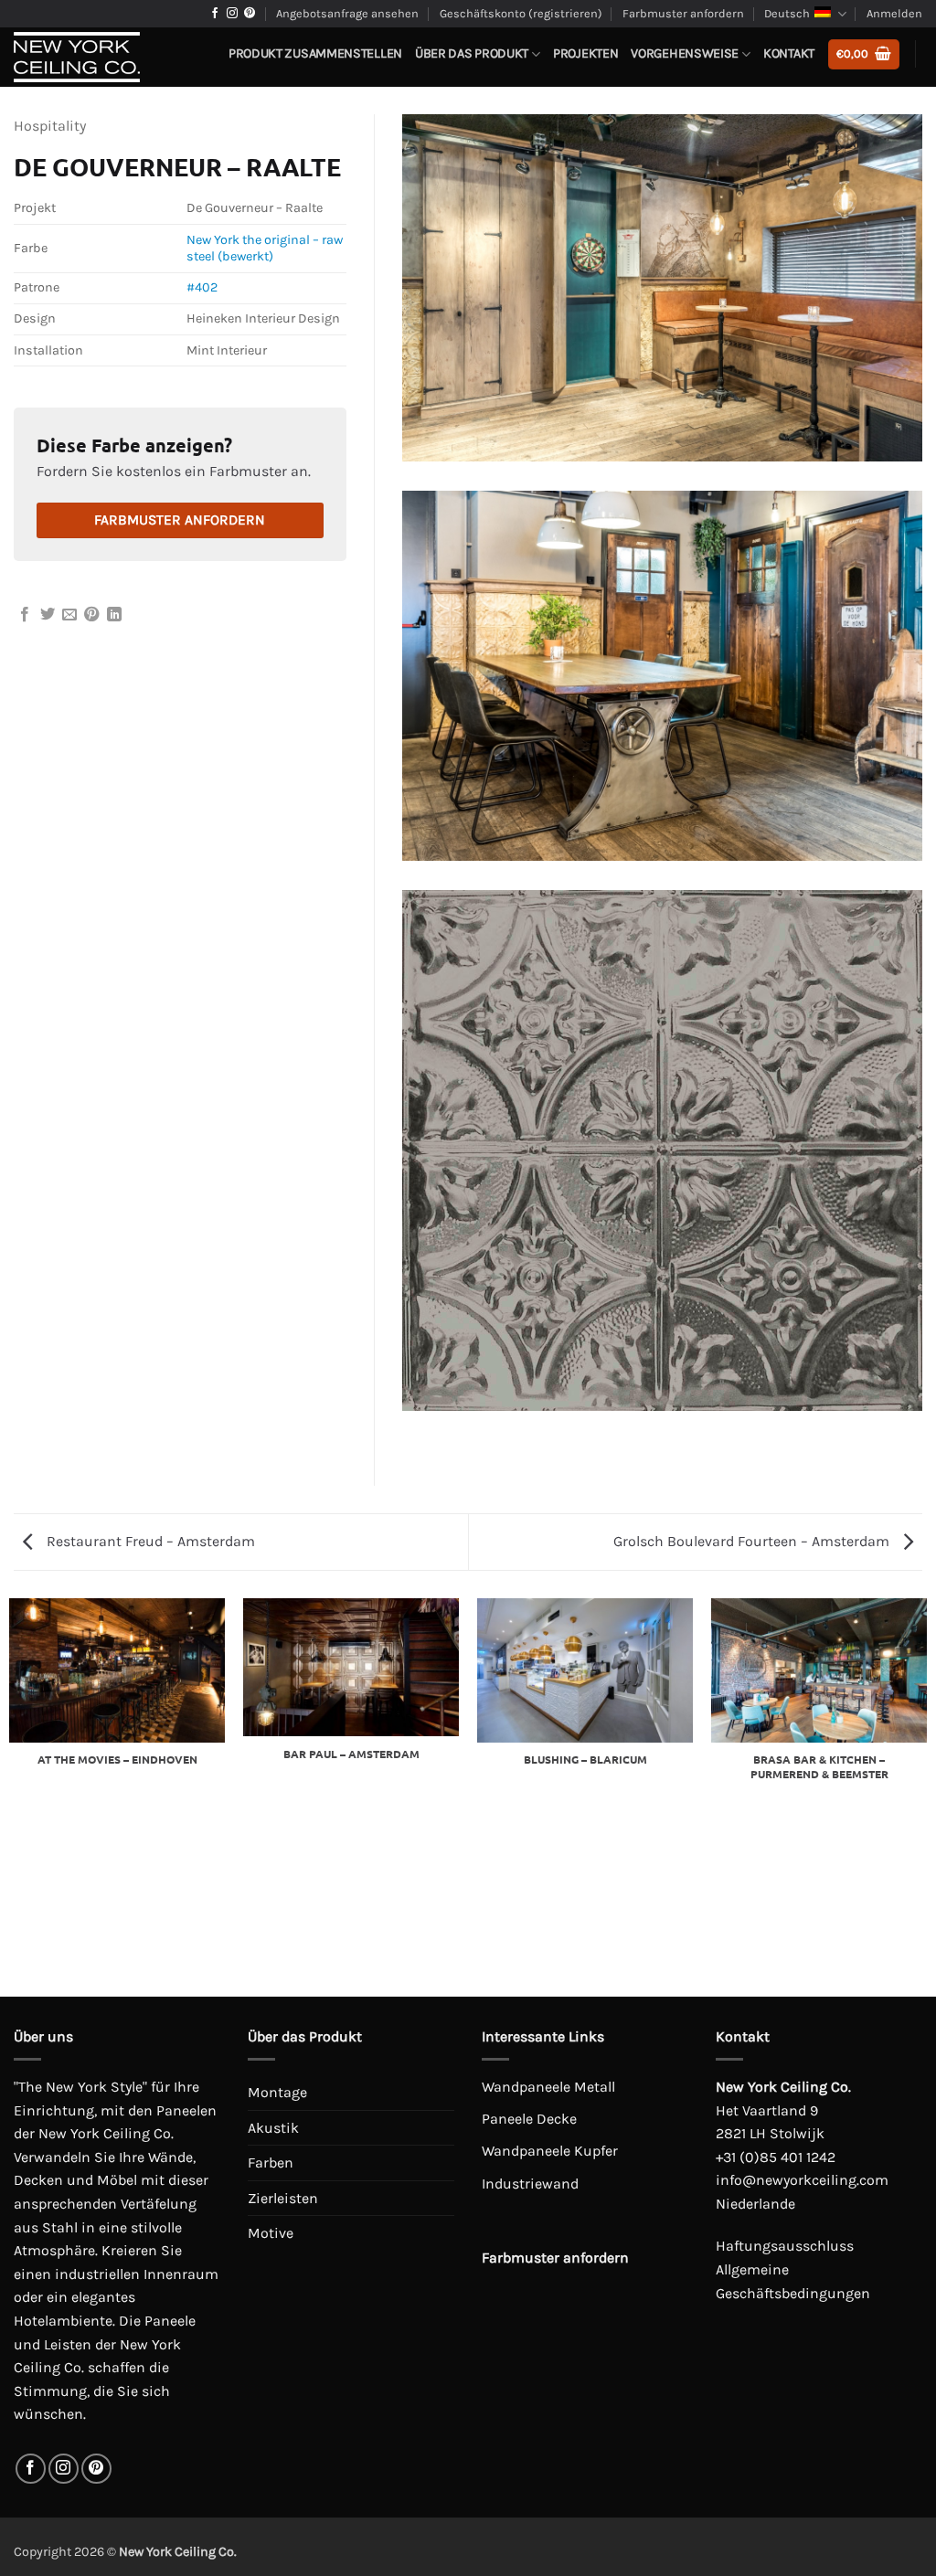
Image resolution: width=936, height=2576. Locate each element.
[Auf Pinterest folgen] (250, 14)
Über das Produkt (472, 53)
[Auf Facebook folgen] (215, 14)
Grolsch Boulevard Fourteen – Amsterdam (753, 1541)
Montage (277, 2092)
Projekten (585, 53)
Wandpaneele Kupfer (550, 2151)
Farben (271, 2163)
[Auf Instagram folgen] (232, 14)
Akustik (273, 2128)
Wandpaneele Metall (548, 2087)
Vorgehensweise (685, 53)
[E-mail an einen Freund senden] (69, 615)
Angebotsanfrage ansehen (347, 13)
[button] (864, 54)
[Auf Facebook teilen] (25, 615)
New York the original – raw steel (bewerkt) (265, 249)
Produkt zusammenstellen (315, 53)
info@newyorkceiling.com (802, 2180)
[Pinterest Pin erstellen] (91, 615)
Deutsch (787, 13)
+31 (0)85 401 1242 (776, 2157)
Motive (271, 2233)
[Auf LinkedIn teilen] (114, 615)
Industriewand (530, 2184)
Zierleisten (283, 2198)
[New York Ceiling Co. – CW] (103, 57)
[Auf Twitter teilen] (48, 615)
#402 (202, 287)
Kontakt (789, 53)
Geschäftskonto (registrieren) (521, 13)
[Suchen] (915, 99)
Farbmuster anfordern (683, 13)
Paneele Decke (529, 2119)
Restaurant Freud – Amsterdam (149, 1541)
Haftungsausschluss (785, 2246)
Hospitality (50, 126)
